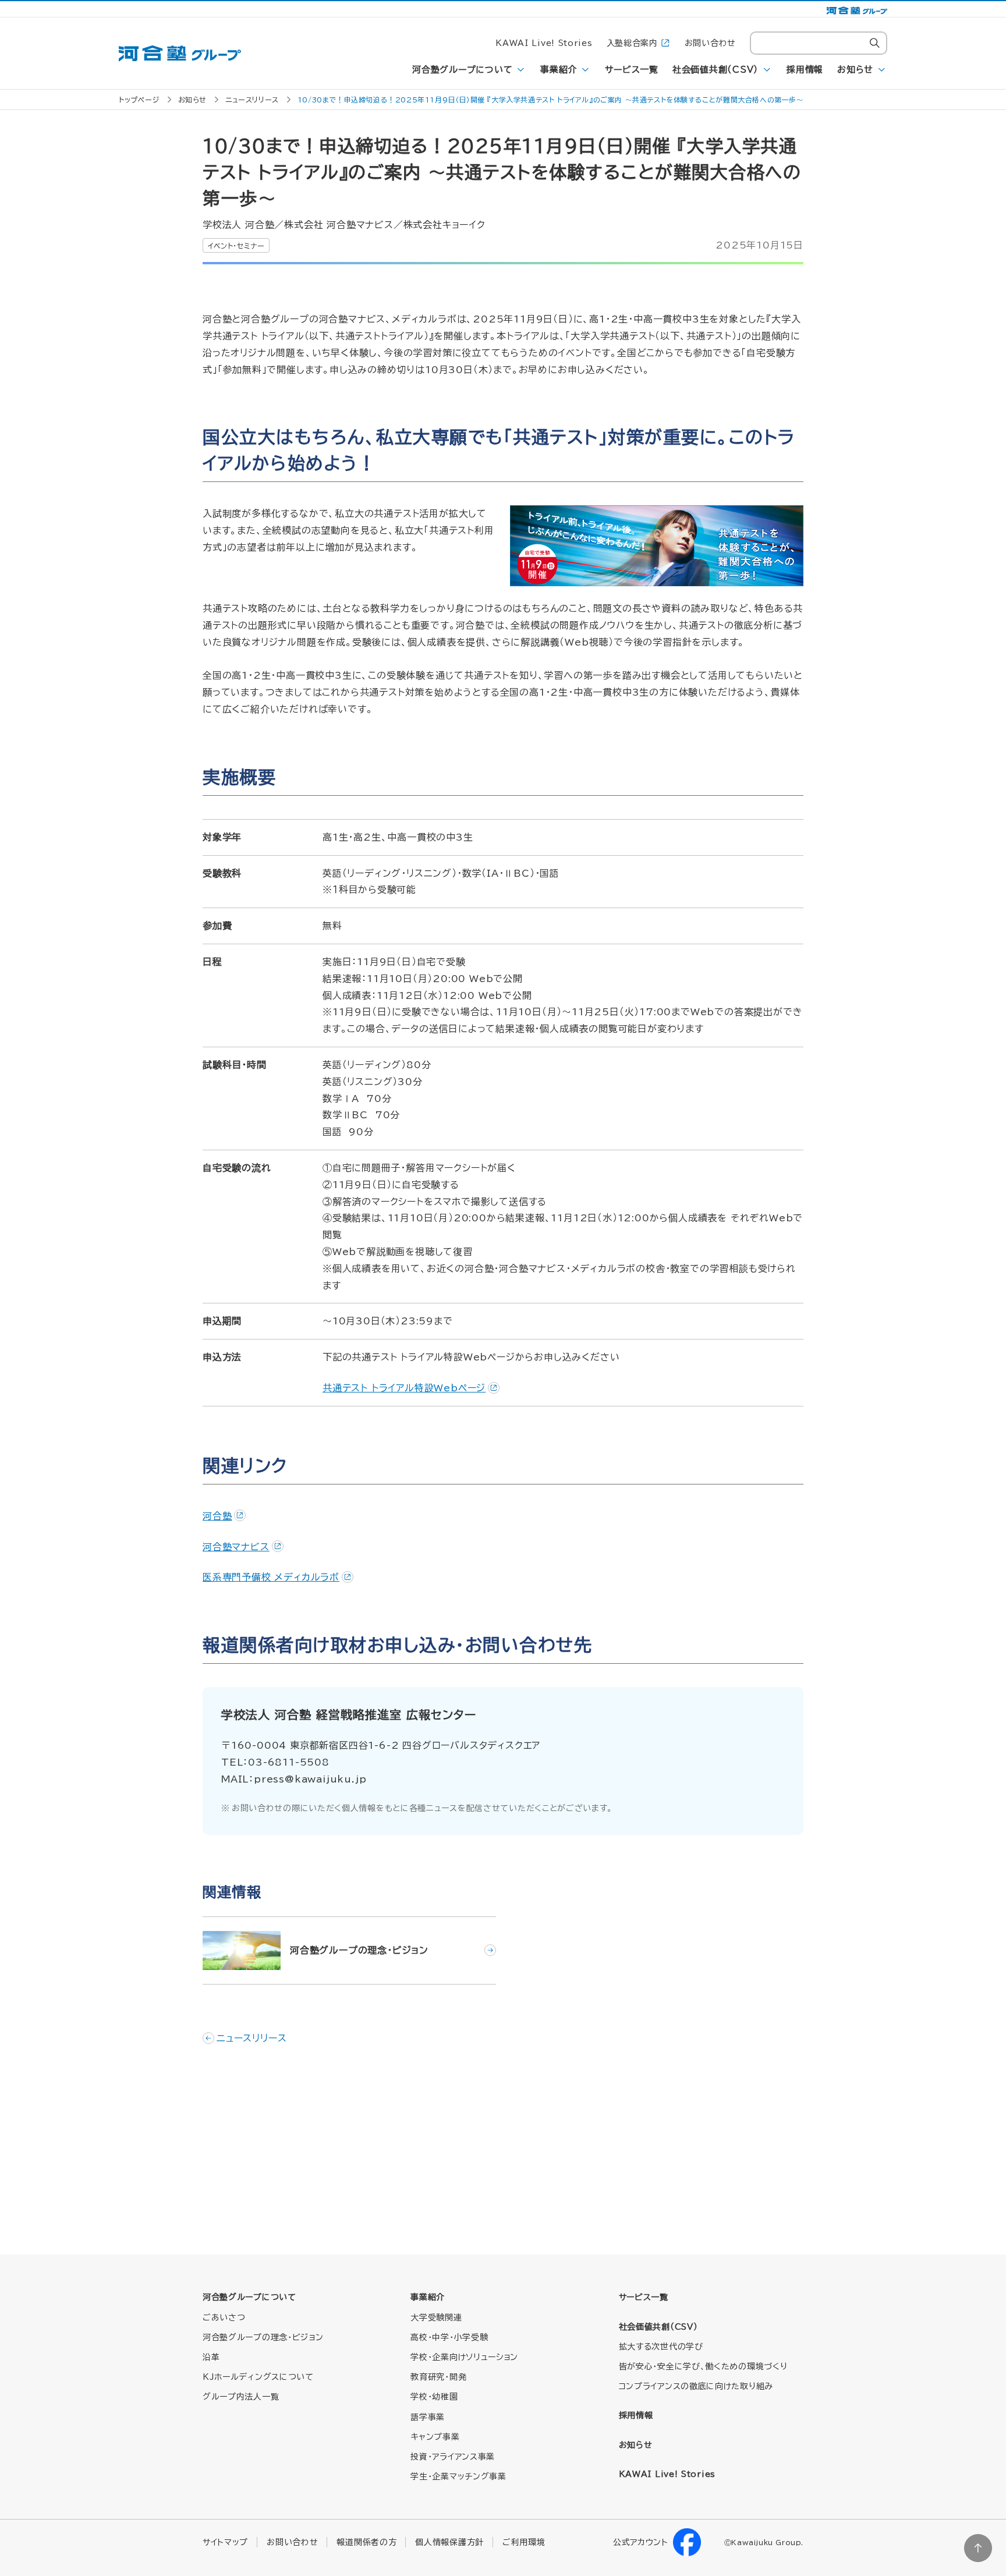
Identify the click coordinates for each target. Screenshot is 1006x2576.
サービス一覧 (632, 70)
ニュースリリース (252, 100)
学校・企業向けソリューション (464, 2357)
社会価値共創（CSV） (715, 70)
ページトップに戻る (978, 2548)
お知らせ (855, 70)
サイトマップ (225, 2542)
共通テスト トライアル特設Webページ (404, 1388)
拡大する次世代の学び (661, 2347)
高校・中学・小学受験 (449, 2337)
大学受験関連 (436, 2318)
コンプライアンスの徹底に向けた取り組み (696, 2386)
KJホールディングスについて (258, 2377)
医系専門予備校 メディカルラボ (271, 1577)
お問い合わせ (710, 43)
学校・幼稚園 (434, 2397)
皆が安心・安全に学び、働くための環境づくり (703, 2366)
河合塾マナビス (236, 1547)
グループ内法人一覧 (241, 2397)
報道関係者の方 (366, 2542)
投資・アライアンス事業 (453, 2457)
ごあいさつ (224, 2318)
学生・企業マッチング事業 (458, 2476)
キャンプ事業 (435, 2437)
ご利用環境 (524, 2542)
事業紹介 (559, 70)
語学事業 (428, 2417)
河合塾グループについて (462, 70)
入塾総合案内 (632, 43)
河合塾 (217, 1516)
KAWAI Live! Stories (544, 43)
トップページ (139, 100)
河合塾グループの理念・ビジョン (263, 2337)
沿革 (211, 2357)
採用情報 (805, 70)
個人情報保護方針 (449, 2542)
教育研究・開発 (438, 2377)
